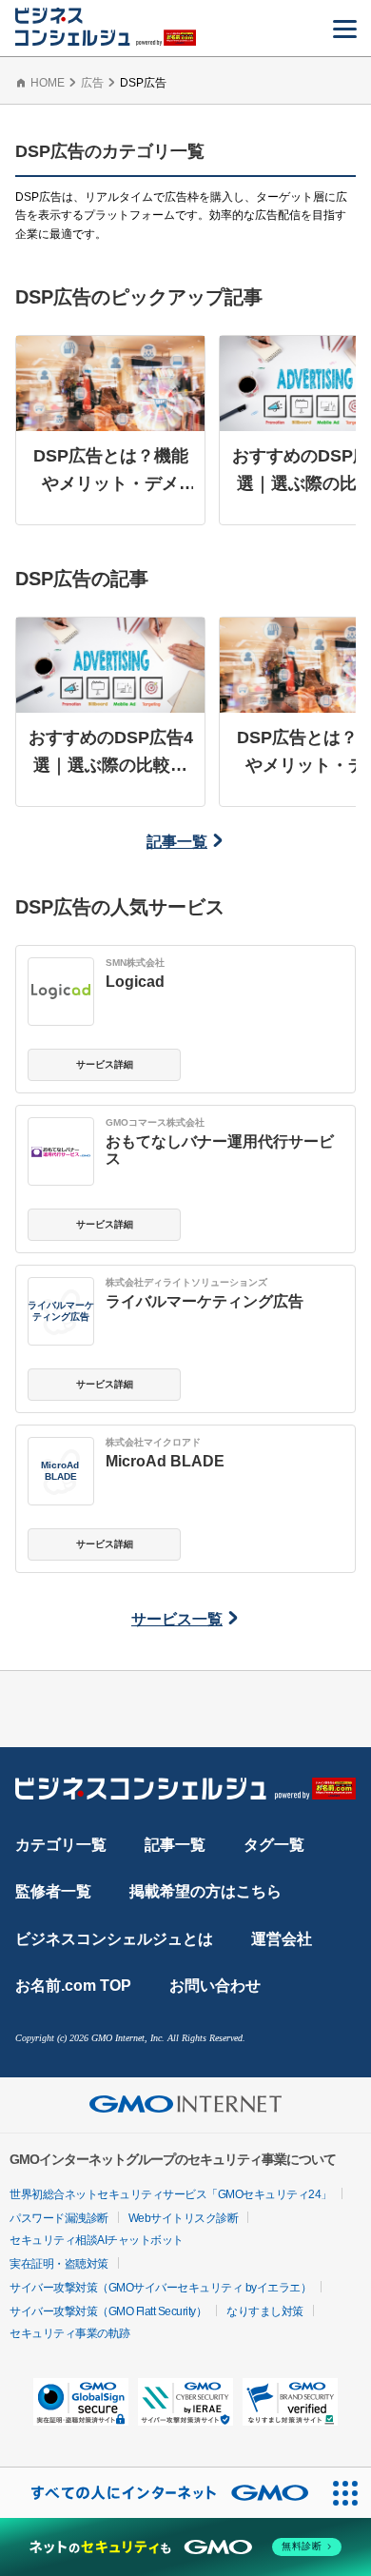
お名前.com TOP (73, 1986)
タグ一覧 (274, 1845)
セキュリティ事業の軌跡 (70, 2333)
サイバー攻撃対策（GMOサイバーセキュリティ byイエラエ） (160, 2288)
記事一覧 (177, 842)
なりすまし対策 (265, 2311)
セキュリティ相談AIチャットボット (97, 2240)
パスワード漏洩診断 (59, 2218)
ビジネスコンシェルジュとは (114, 1939)
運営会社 (282, 1939)
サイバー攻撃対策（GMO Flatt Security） (108, 2311)
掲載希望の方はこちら (205, 1891)
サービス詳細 (105, 1064)
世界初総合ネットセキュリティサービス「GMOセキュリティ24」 (171, 2194)
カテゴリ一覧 (61, 1845)
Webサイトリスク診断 (184, 2218)
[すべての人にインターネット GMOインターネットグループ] (160, 2493)
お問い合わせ (215, 1986)
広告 (92, 83)
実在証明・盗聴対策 (59, 2264)
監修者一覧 (53, 1891)
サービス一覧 (177, 1619)
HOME (48, 83)
